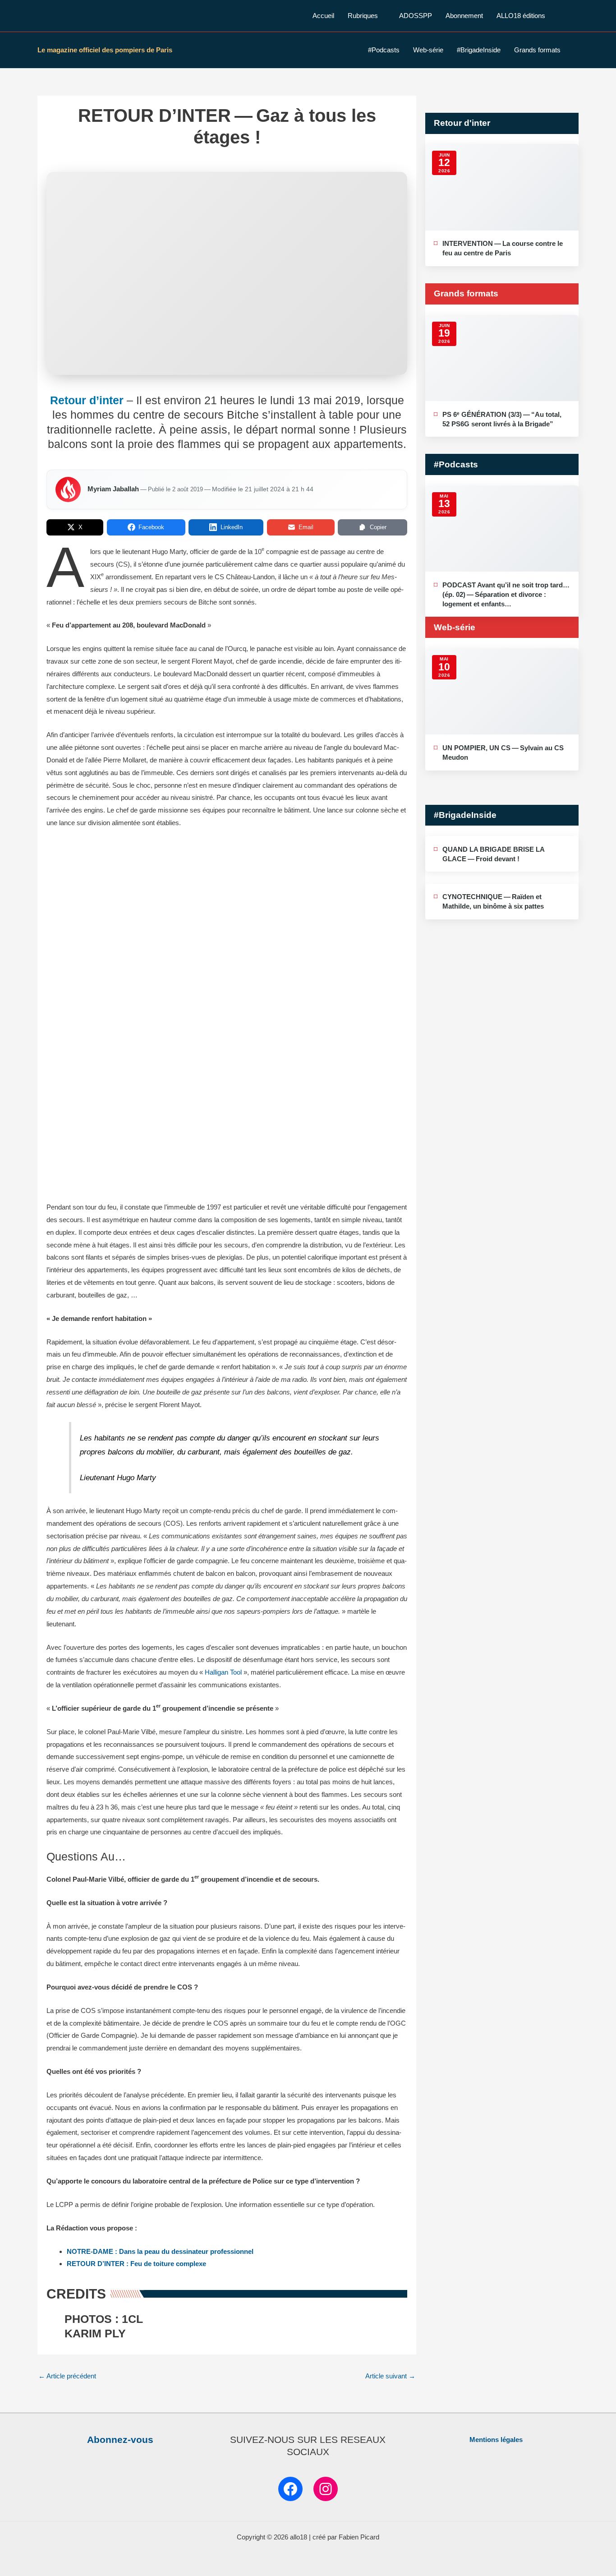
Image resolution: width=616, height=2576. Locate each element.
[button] (575, 16)
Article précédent (67, 2376)
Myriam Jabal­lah (113, 489)
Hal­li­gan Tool (223, 1672)
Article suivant (390, 2376)
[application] (382, 16)
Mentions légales (496, 2440)
